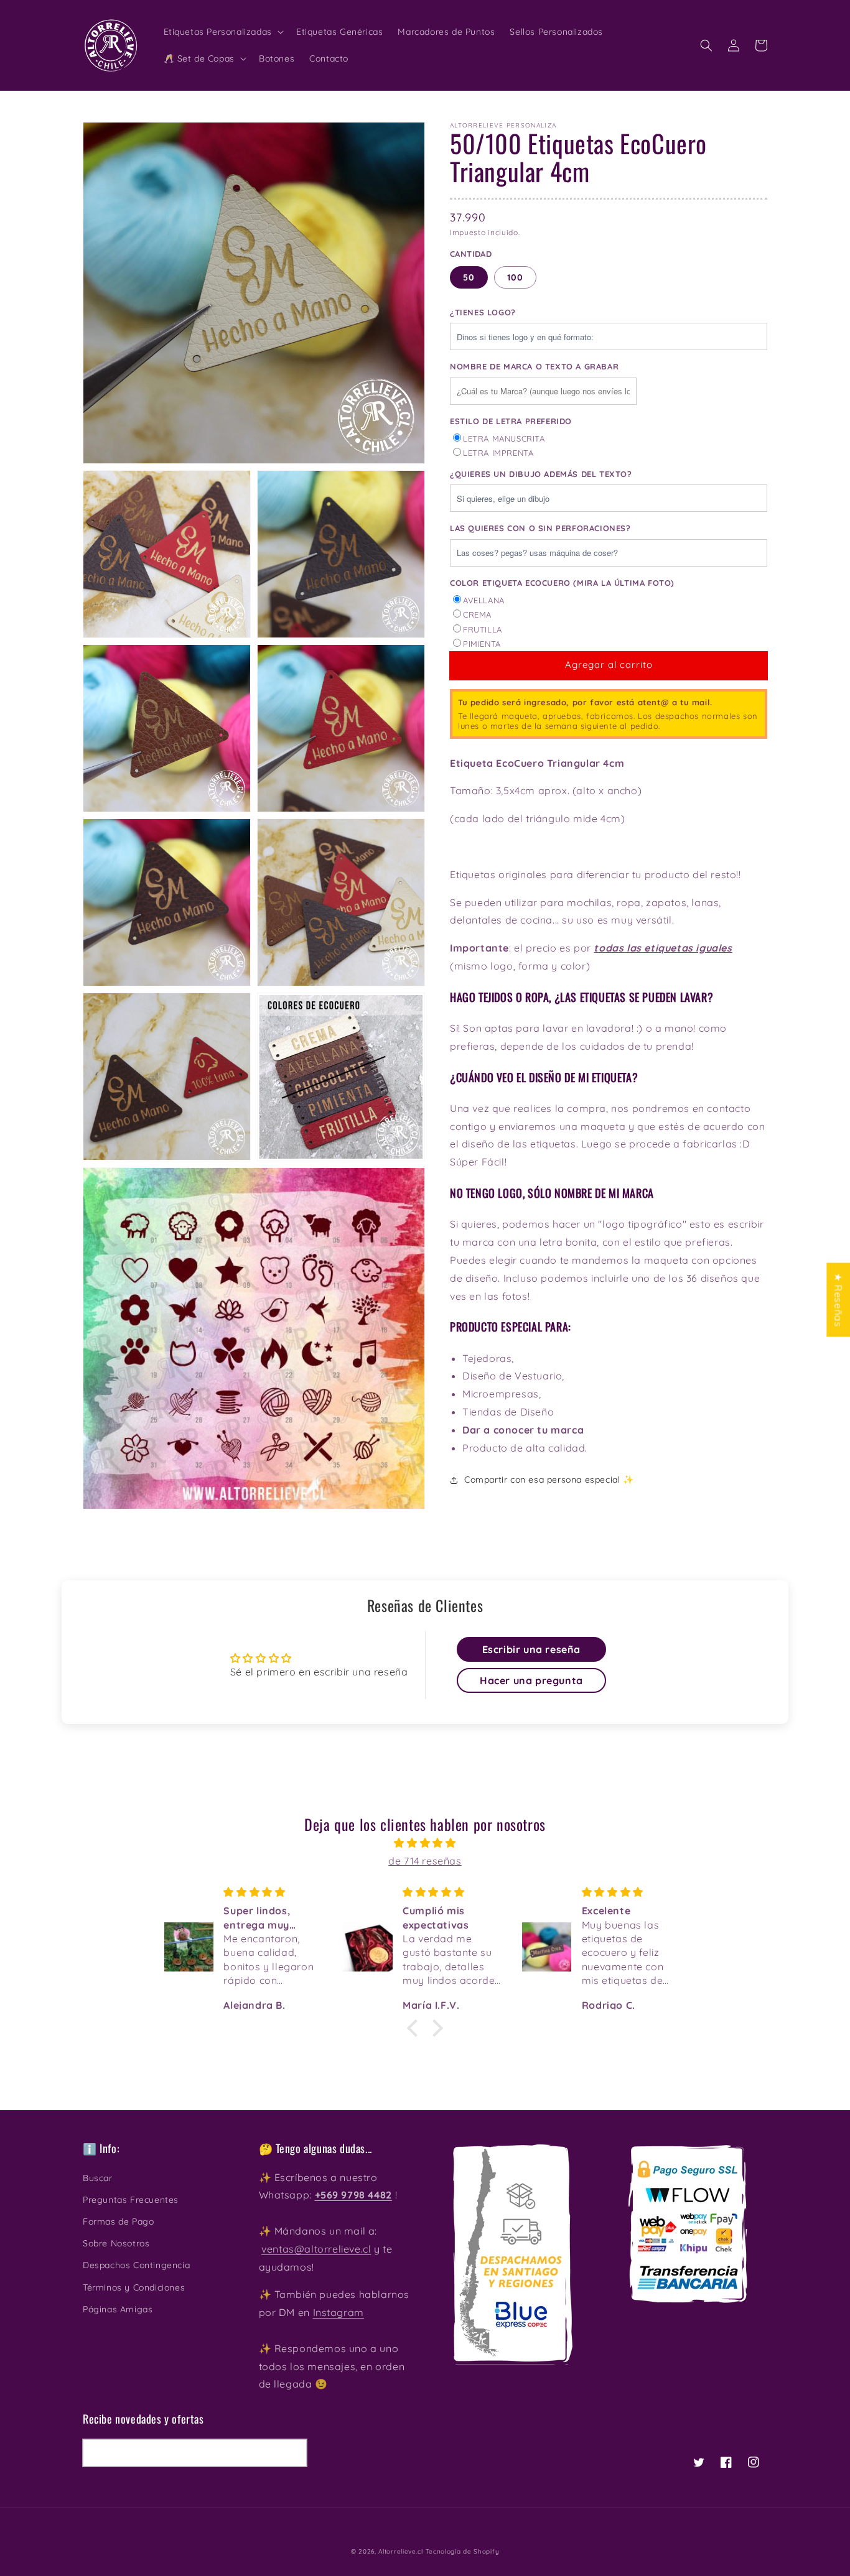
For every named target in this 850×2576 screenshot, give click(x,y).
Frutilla (483, 629)
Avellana (484, 600)
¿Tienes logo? (483, 312)
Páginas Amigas (118, 2309)
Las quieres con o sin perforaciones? (540, 528)
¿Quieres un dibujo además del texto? (541, 474)
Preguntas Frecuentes (131, 2200)
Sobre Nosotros (116, 2243)
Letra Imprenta (498, 453)
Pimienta (482, 644)
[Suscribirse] (293, 2453)
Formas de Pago (118, 2222)
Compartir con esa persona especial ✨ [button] (549, 1480)
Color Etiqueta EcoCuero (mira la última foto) (562, 583)
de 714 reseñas (425, 1861)
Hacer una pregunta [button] (531, 1680)
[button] (706, 45)
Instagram (339, 2312)
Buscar (98, 2178)
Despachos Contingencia (136, 2265)
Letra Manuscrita (504, 438)
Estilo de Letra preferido (511, 421)
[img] (425, 1843)
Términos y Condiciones (134, 2287)
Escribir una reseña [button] (531, 1649)
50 (469, 277)
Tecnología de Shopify (463, 2551)
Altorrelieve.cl (401, 2551)
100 (515, 277)
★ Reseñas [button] (838, 1300)
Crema (477, 614)
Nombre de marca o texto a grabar (534, 366)
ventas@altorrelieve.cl (316, 2249)
